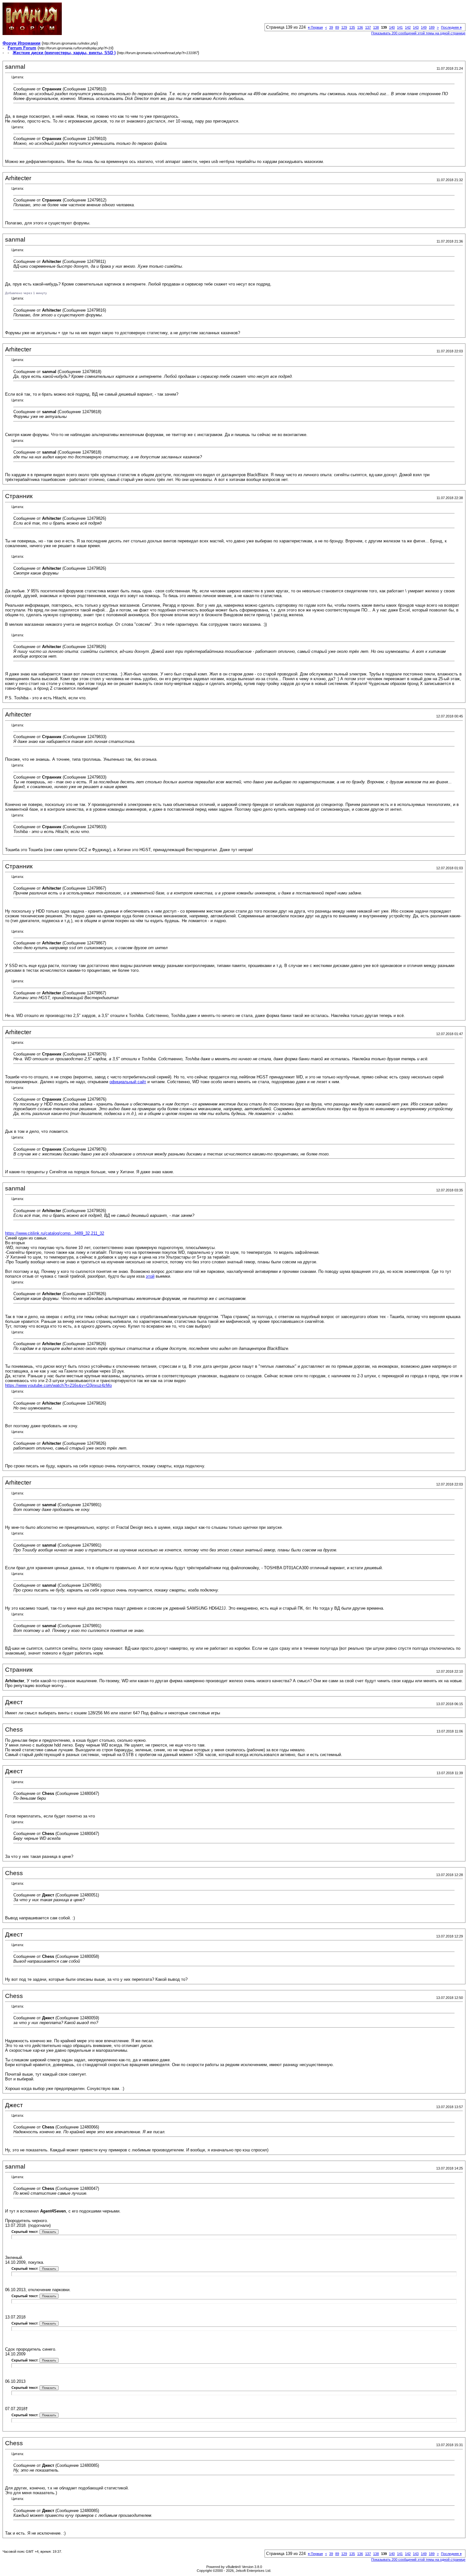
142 (408, 27)
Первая (315, 27)
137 (368, 27)
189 (432, 27)
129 (344, 27)
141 (400, 27)
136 (360, 27)
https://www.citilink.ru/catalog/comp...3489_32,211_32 (55, 1233)
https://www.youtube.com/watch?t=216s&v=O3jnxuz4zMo (58, 1385)
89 (337, 27)
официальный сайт (128, 1082)
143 (416, 27)
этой (150, 1276)
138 (376, 27)
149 (424, 27)
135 (352, 27)
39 (331, 27)
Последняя (451, 27)
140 (392, 27)
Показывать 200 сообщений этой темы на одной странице (418, 33)
